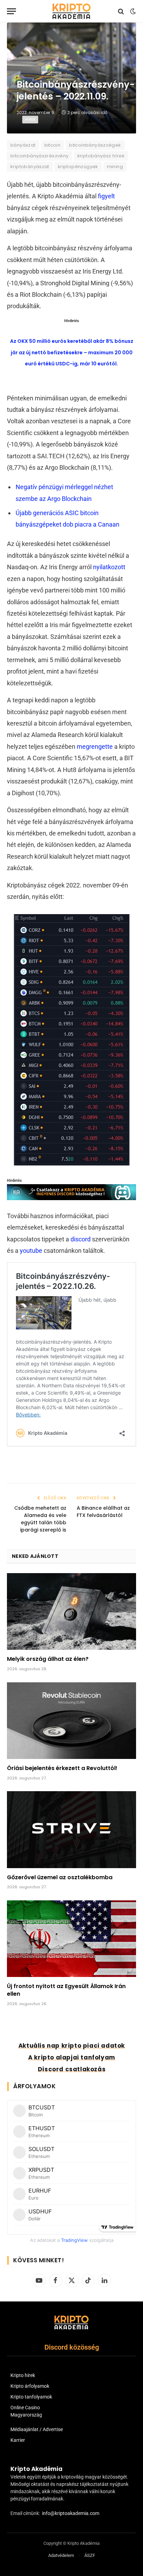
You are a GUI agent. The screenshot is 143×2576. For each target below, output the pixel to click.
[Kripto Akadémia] (71, 11)
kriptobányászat (30, 167)
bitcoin (53, 145)
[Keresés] (121, 11)
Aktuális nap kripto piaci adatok (72, 2046)
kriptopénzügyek (78, 167)
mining (115, 167)
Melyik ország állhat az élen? (48, 1659)
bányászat (23, 145)
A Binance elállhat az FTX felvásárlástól (103, 1512)
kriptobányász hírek (101, 156)
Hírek (30, 119)
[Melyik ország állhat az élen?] (71, 1611)
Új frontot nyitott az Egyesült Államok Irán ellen (66, 1990)
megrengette (95, 747)
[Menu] (11, 11)
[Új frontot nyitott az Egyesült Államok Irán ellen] (71, 1939)
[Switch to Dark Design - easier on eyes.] (132, 11)
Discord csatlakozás (72, 2069)
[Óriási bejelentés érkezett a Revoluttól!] (71, 1721)
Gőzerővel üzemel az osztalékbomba (60, 1877)
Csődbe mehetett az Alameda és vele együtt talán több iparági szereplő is (40, 1519)
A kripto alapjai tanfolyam (72, 2057)
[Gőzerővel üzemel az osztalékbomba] (71, 1829)
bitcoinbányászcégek (95, 145)
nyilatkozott (109, 567)
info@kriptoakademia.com (71, 2513)
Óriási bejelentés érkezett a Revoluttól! (62, 1768)
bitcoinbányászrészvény (40, 156)
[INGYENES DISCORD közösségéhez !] (71, 1198)
